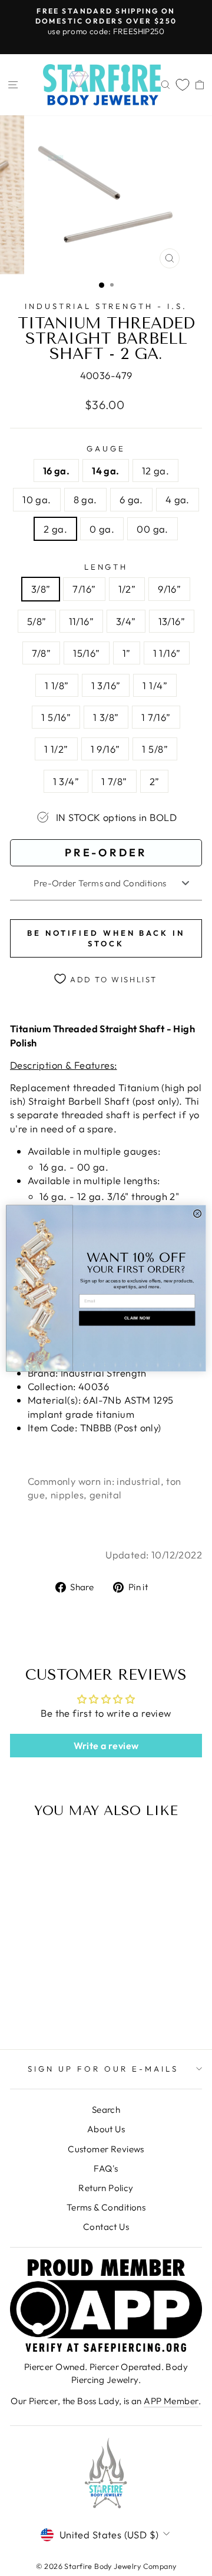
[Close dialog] (198, 1213)
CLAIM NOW (137, 1318)
